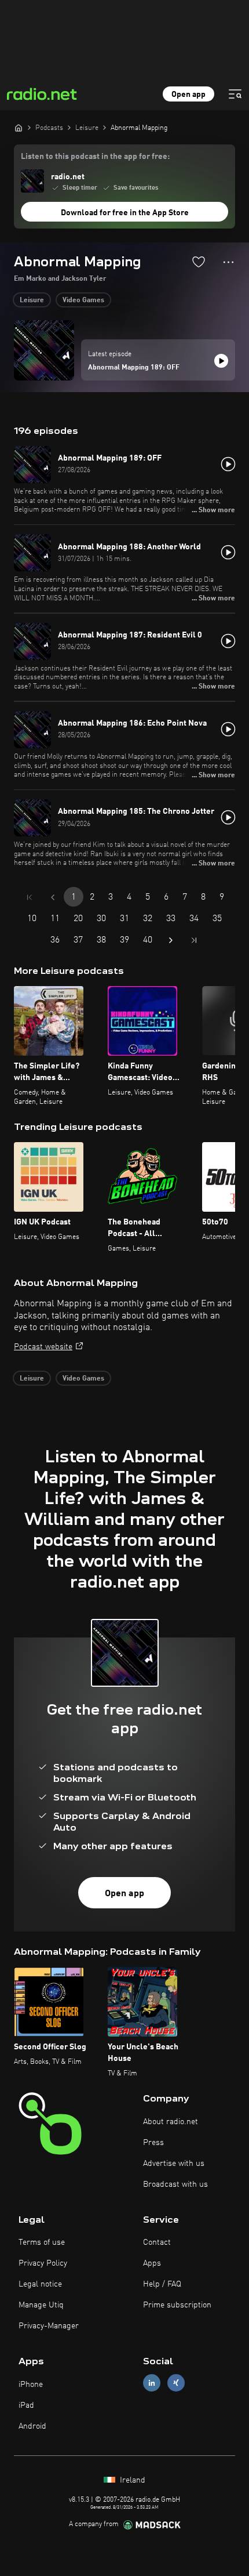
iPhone (31, 2385)
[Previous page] (53, 897)
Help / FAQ (162, 2284)
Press (153, 2143)
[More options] (228, 262)
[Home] (19, 128)
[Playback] (221, 361)
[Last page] (194, 940)
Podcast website (43, 1347)
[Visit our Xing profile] (176, 2383)
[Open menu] (235, 94)
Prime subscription (177, 2305)
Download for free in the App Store (125, 213)
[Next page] (171, 940)
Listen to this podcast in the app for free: (95, 157)
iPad (26, 2405)
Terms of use (42, 2242)
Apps (152, 2263)
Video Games (83, 300)
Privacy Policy (43, 2263)
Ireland (131, 2480)
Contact (157, 2242)
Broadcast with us (175, 2184)
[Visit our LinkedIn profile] (152, 2383)
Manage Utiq (41, 2305)
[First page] (30, 897)
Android (32, 2426)
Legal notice (40, 2284)
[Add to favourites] (199, 262)
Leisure (32, 300)
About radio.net (171, 2122)
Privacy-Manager (49, 2326)
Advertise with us (174, 2164)
